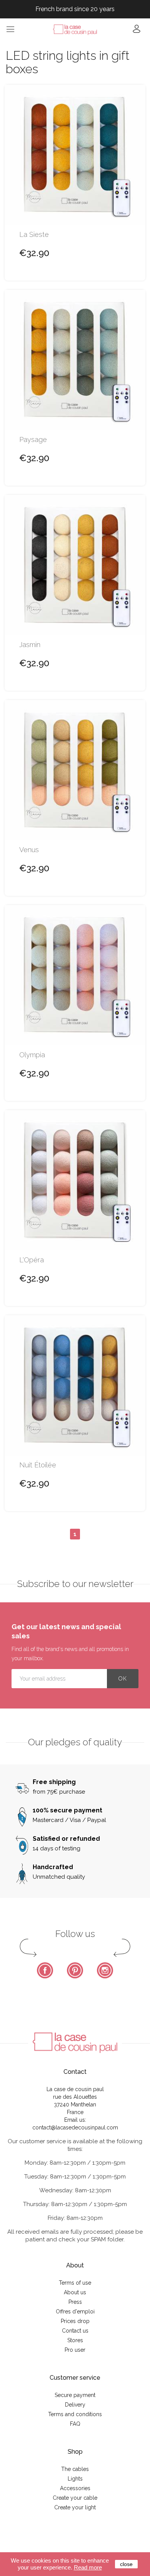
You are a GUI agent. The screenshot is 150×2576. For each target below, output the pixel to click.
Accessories (75, 2488)
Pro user (75, 2350)
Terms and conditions (75, 2414)
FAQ (75, 2424)
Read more (88, 2567)
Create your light (75, 2507)
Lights (75, 2479)
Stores (75, 2340)
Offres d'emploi (75, 2311)
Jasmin (30, 645)
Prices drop (75, 2321)
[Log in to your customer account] (137, 31)
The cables (75, 2469)
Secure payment (75, 2395)
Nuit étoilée (38, 1465)
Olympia (32, 1055)
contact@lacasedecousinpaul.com (75, 2127)
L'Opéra (32, 1260)
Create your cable (75, 2498)
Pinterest (75, 1970)
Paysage (33, 440)
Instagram (105, 1970)
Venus (29, 850)
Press (75, 2302)
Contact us (75, 2331)
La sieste (34, 235)
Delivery (75, 2405)
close (126, 2564)
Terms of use (75, 2283)
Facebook (45, 1970)
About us (75, 2292)
